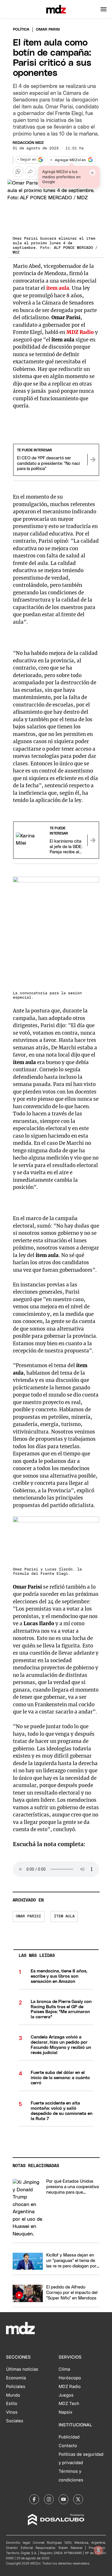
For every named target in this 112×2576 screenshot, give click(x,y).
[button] (104, 9)
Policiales (16, 2387)
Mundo (13, 2395)
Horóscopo (70, 2378)
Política (21, 30)
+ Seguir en (27, 160)
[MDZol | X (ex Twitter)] (78, 2499)
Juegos (66, 2395)
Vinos (12, 2412)
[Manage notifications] (99, 2550)
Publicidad (69, 2437)
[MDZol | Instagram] (49, 2499)
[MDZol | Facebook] (34, 2499)
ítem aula (64, 1916)
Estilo (12, 2404)
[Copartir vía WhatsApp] (18, 172)
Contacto (68, 2446)
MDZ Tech (69, 2404)
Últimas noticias (22, 2369)
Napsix (65, 2412)
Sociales (15, 2421)
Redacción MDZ (28, 143)
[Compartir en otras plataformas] (30, 172)
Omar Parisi (28, 1916)
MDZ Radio (70, 2387)
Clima (64, 2369)
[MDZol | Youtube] (63, 2499)
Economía (16, 2378)
